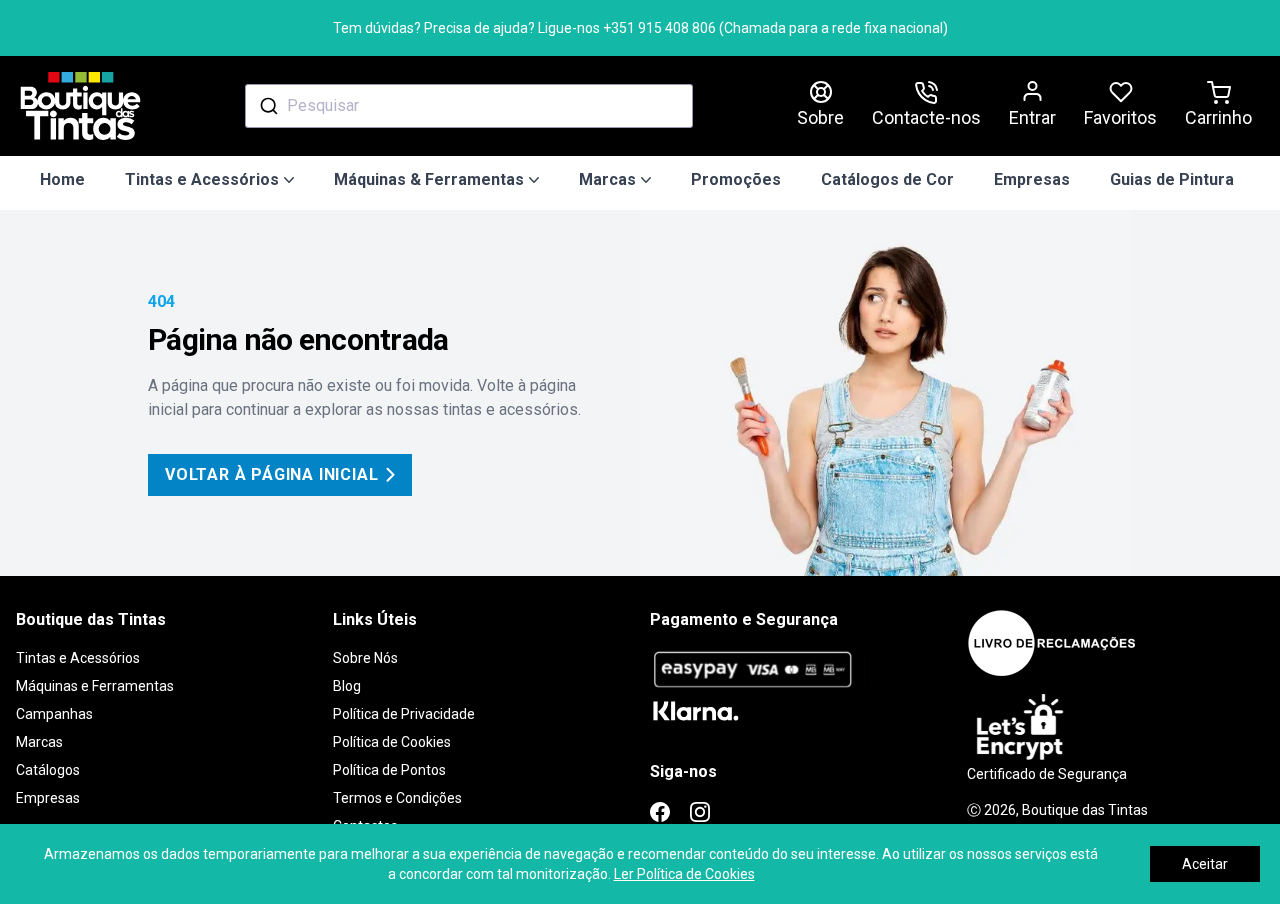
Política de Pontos (389, 770)
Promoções (736, 179)
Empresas (1032, 179)
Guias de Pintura (1172, 179)
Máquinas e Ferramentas (95, 686)
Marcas (39, 742)
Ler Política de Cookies (684, 874)
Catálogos (48, 770)
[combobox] (469, 106)
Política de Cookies (392, 742)
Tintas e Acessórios (78, 658)
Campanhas (54, 714)
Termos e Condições (397, 798)
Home (62, 179)
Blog (347, 686)
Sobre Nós (365, 658)
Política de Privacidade (404, 714)
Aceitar (1205, 864)
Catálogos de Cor (887, 179)
